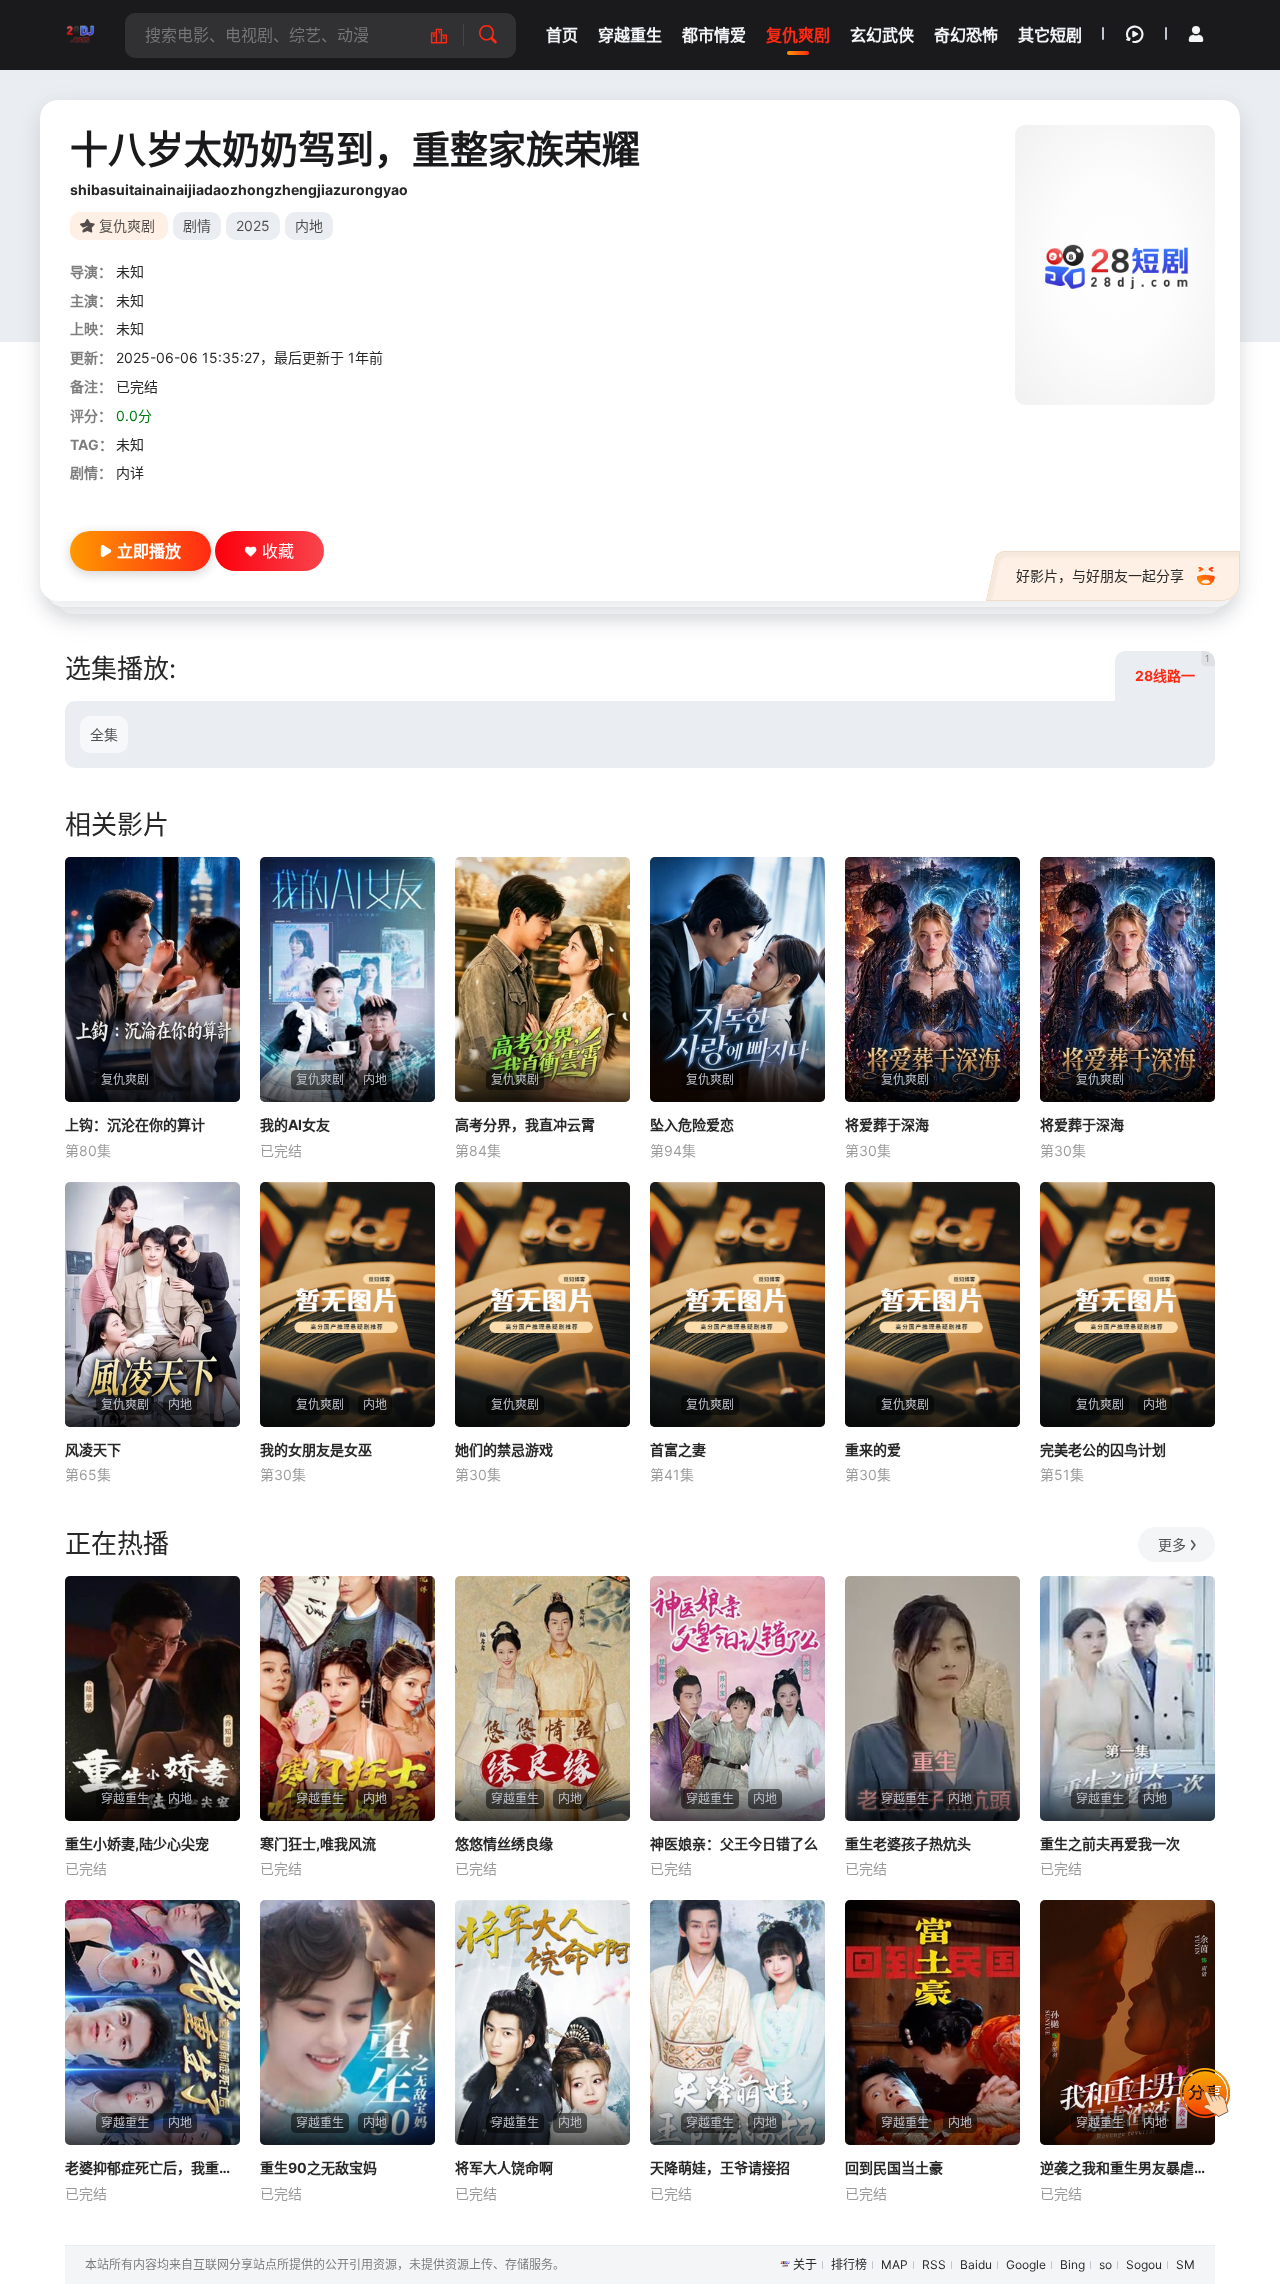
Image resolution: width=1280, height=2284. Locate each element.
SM (1185, 2264)
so (1105, 2264)
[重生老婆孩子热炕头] (932, 1698)
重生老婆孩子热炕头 (908, 1843)
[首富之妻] (737, 1304)
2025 (253, 225)
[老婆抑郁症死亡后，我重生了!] (152, 2022)
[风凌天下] (152, 1304)
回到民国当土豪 (894, 2167)
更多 (1172, 1544)
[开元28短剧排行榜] (449, 35)
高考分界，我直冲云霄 (525, 1124)
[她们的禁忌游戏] (542, 1304)
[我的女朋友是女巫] (347, 1304)
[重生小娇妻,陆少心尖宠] (152, 1698)
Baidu (976, 2264)
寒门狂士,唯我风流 (318, 1843)
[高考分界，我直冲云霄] (542, 979)
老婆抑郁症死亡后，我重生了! (152, 2167)
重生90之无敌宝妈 (318, 2167)
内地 (309, 225)
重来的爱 (873, 1449)
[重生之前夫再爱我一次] (1127, 1698)
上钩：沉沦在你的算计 (135, 1124)
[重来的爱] (932, 1304)
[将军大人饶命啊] (542, 2022)
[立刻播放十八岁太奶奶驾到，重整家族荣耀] (1115, 265)
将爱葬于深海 (887, 1124)
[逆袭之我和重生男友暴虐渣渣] (1127, 2022)
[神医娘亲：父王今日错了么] (737, 1698)
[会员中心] (1196, 34)
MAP (894, 2264)
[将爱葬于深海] (932, 979)
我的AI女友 (295, 1124)
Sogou (1144, 2264)
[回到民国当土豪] (932, 2022)
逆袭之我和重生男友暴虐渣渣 (1127, 2167)
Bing (1072, 2264)
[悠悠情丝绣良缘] (542, 1698)
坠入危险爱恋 (692, 1124)
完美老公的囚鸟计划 (1103, 1449)
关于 (805, 2264)
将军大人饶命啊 (504, 2167)
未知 (130, 271)
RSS (934, 2264)
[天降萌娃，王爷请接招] (737, 2022)
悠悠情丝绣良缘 (504, 1843)
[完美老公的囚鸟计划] (1127, 1304)
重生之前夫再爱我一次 (1110, 1843)
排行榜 (849, 2264)
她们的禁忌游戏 (504, 1449)
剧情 (197, 225)
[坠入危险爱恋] (737, 979)
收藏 (278, 551)
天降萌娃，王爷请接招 (720, 2167)
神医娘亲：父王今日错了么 (734, 1843)
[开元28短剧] (80, 35)
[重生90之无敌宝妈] (347, 2022)
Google (1026, 2264)
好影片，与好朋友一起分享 (1100, 575)
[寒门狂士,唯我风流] (347, 1698)
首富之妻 (678, 1449)
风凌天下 (93, 1449)
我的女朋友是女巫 (316, 1449)
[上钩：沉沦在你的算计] (152, 979)
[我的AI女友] (347, 979)
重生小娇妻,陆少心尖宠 (137, 1843)
